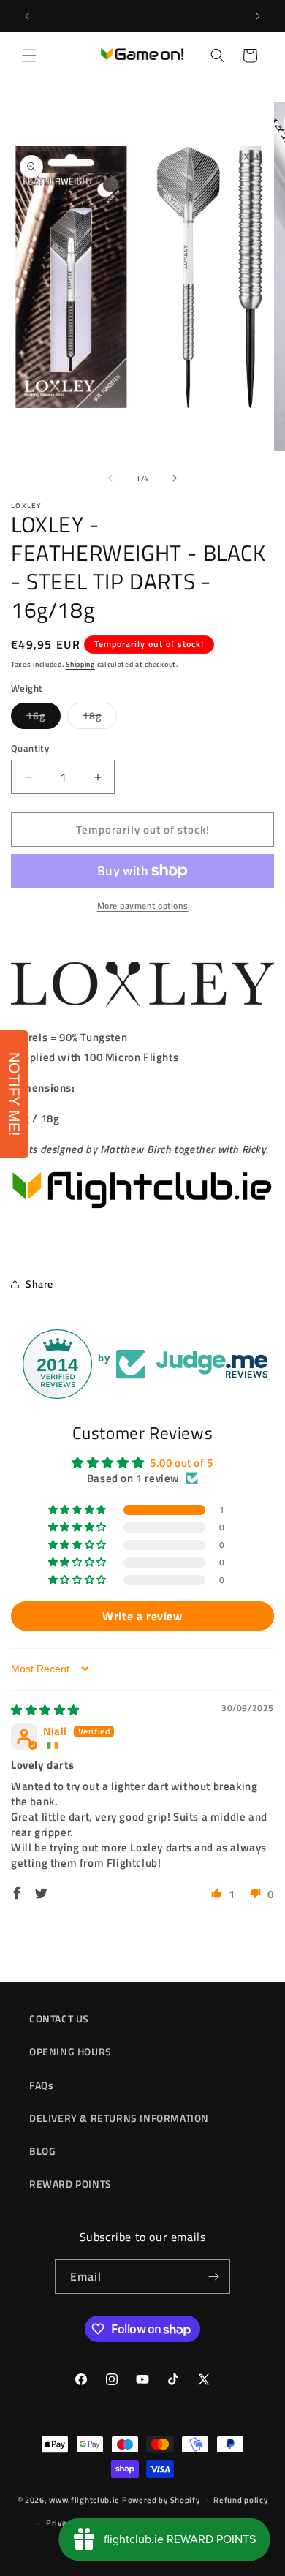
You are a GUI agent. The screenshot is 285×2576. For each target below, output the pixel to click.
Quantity (30, 748)
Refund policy (240, 2500)
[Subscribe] (213, 2277)
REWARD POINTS (71, 2184)
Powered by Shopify (161, 2500)
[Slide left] (110, 478)
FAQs (41, 2085)
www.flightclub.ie (84, 2500)
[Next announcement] (258, 16)
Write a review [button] (142, 1616)
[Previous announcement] (27, 16)
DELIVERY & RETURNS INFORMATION (119, 2118)
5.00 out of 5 (182, 1463)
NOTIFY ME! (15, 1094)
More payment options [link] (143, 906)
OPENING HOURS (71, 2051)
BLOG (42, 2151)
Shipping (80, 664)
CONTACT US (59, 2018)
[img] (45, 1710)
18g (100, 718)
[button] (29, 56)
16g (43, 718)
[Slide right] (175, 478)
